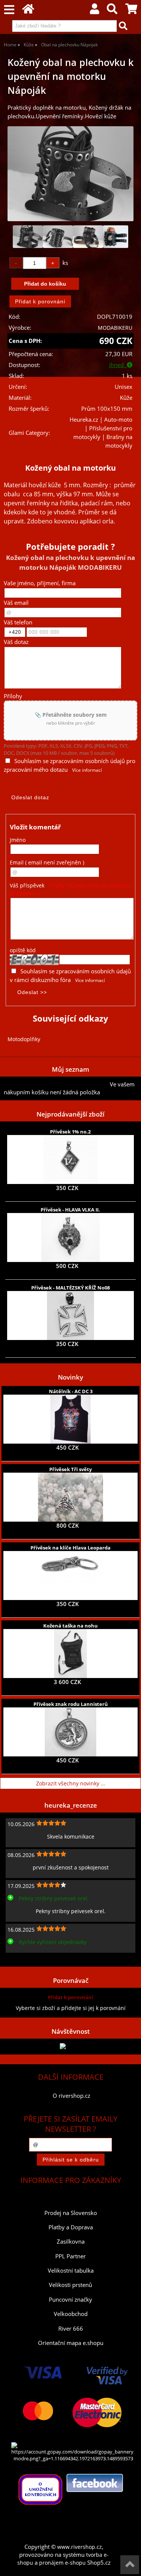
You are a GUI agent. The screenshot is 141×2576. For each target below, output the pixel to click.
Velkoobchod (71, 2314)
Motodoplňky (24, 1039)
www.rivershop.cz (80, 2547)
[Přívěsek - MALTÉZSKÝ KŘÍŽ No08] (71, 1316)
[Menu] (9, 10)
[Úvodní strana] (28, 11)
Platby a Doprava (71, 2227)
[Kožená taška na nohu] (70, 1654)
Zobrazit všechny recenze (36, 1959)
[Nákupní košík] (131, 11)
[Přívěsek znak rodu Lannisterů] (70, 1732)
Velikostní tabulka (71, 2271)
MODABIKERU (115, 328)
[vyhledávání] (112, 11)
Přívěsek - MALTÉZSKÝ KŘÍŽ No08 (70, 1288)
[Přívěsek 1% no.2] (70, 1160)
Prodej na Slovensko (71, 2213)
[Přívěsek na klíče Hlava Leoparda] (71, 1576)
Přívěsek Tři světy (70, 1469)
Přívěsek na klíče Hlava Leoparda (70, 1548)
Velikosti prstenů (70, 2285)
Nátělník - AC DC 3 (71, 1391)
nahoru (130, 2565)
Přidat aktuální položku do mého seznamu (57, 1084)
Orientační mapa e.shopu (71, 2343)
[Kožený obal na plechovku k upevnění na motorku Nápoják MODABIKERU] (70, 174)
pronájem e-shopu (62, 2563)
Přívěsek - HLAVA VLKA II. (70, 1210)
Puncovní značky (70, 2300)
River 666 (71, 2329)
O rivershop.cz (71, 2096)
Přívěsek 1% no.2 (70, 1132)
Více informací (87, 770)
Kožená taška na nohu (70, 1626)
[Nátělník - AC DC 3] (70, 1419)
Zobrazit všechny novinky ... (71, 1783)
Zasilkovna (71, 2242)
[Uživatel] (95, 11)
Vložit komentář (35, 827)
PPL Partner (70, 2256)
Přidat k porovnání (70, 1997)
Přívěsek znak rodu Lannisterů (71, 1704)
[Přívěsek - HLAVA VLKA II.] (70, 1238)
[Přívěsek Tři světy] (70, 1497)
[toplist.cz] (71, 2046)
